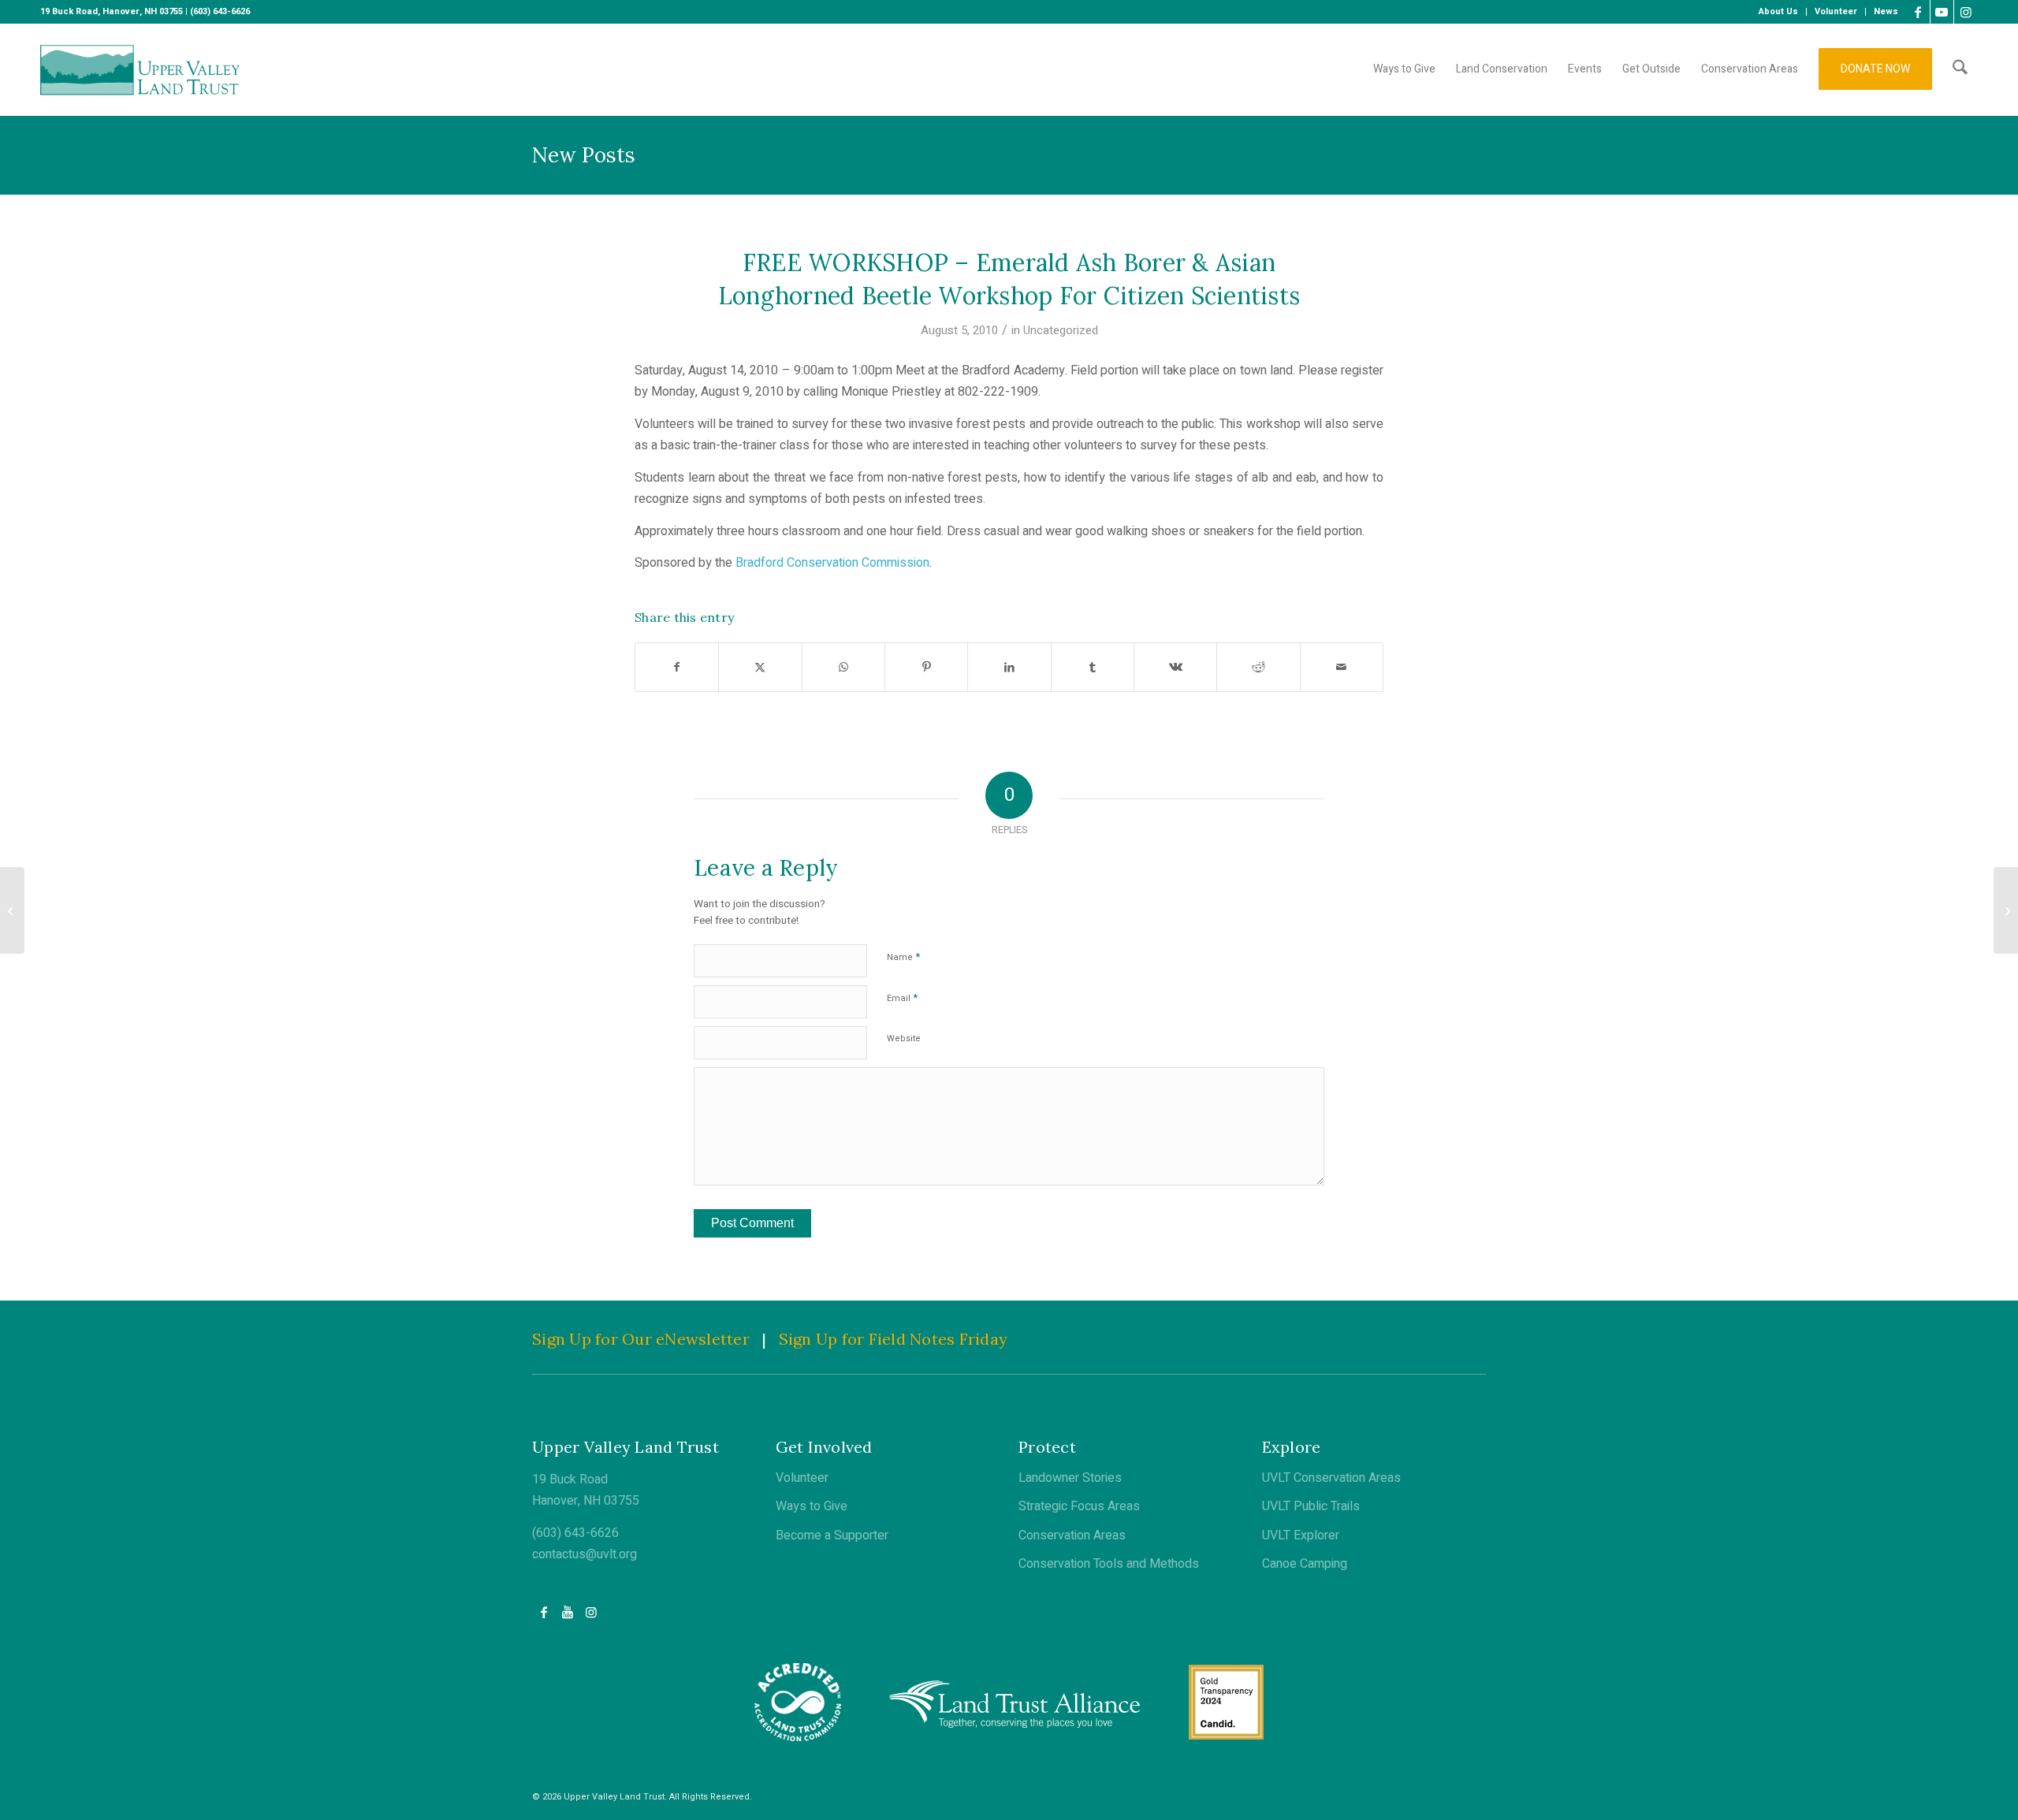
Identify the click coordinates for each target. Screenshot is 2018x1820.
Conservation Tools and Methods (1109, 1564)
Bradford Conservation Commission (832, 563)
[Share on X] (760, 667)
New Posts (584, 155)
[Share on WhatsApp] (843, 667)
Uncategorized (1061, 330)
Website (904, 1038)
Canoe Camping (1305, 1564)
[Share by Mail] (1342, 667)
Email (902, 997)
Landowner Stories (1070, 1478)
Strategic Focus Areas (1079, 1506)
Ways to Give (812, 1506)
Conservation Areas (1072, 1535)
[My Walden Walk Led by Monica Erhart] (12, 910)
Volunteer (802, 1478)
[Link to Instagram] (1966, 12)
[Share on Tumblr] (1093, 667)
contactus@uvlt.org (585, 1554)
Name (903, 957)
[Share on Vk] (1175, 667)
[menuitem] (1779, 12)
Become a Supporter (832, 1535)
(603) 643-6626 (575, 1533)
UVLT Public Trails (1311, 1506)
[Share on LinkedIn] (1009, 667)
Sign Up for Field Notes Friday (894, 1339)
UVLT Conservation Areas (1331, 1478)
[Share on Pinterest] (926, 667)
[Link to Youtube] (1942, 12)
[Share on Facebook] (677, 667)
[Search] (1960, 69)
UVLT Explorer (1301, 1535)
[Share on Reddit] (1258, 667)
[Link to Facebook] (1918, 12)
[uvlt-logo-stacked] (140, 69)
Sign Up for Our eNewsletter (641, 1339)
